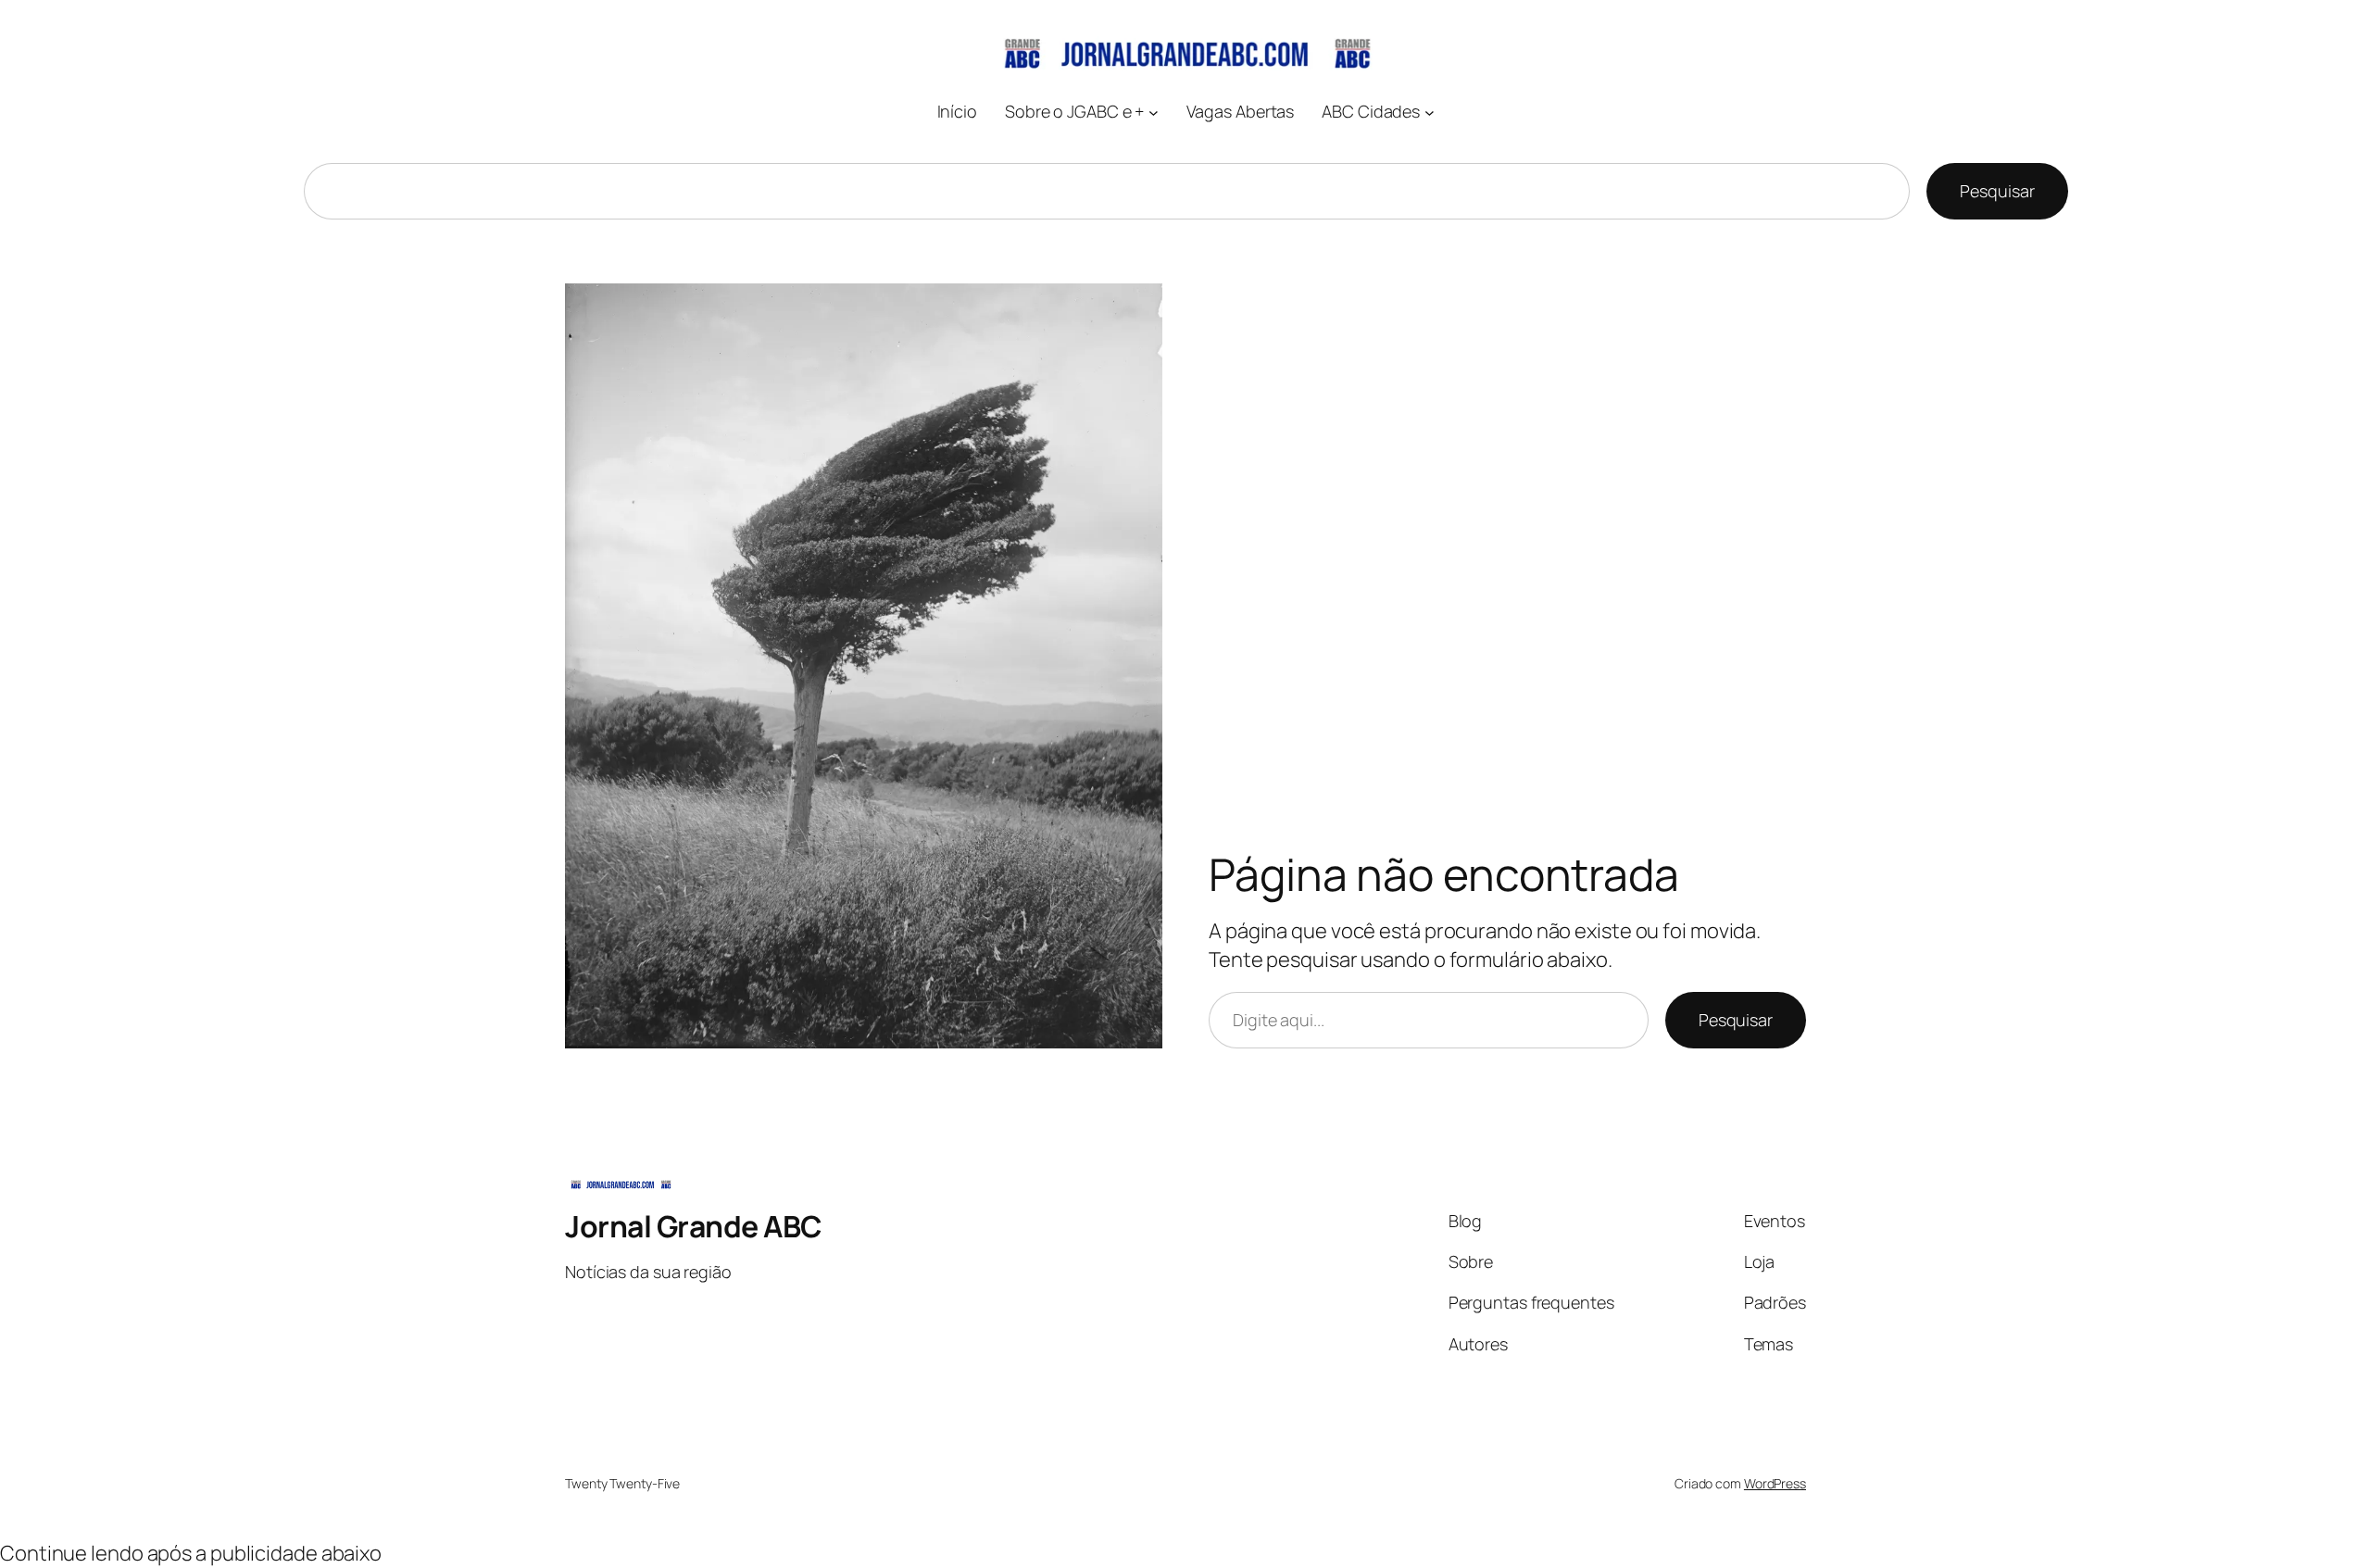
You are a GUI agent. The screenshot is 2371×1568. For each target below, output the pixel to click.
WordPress (1775, 1483)
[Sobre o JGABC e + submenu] (1154, 112)
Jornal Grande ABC (694, 1226)
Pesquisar (1997, 191)
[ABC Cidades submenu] (1430, 112)
